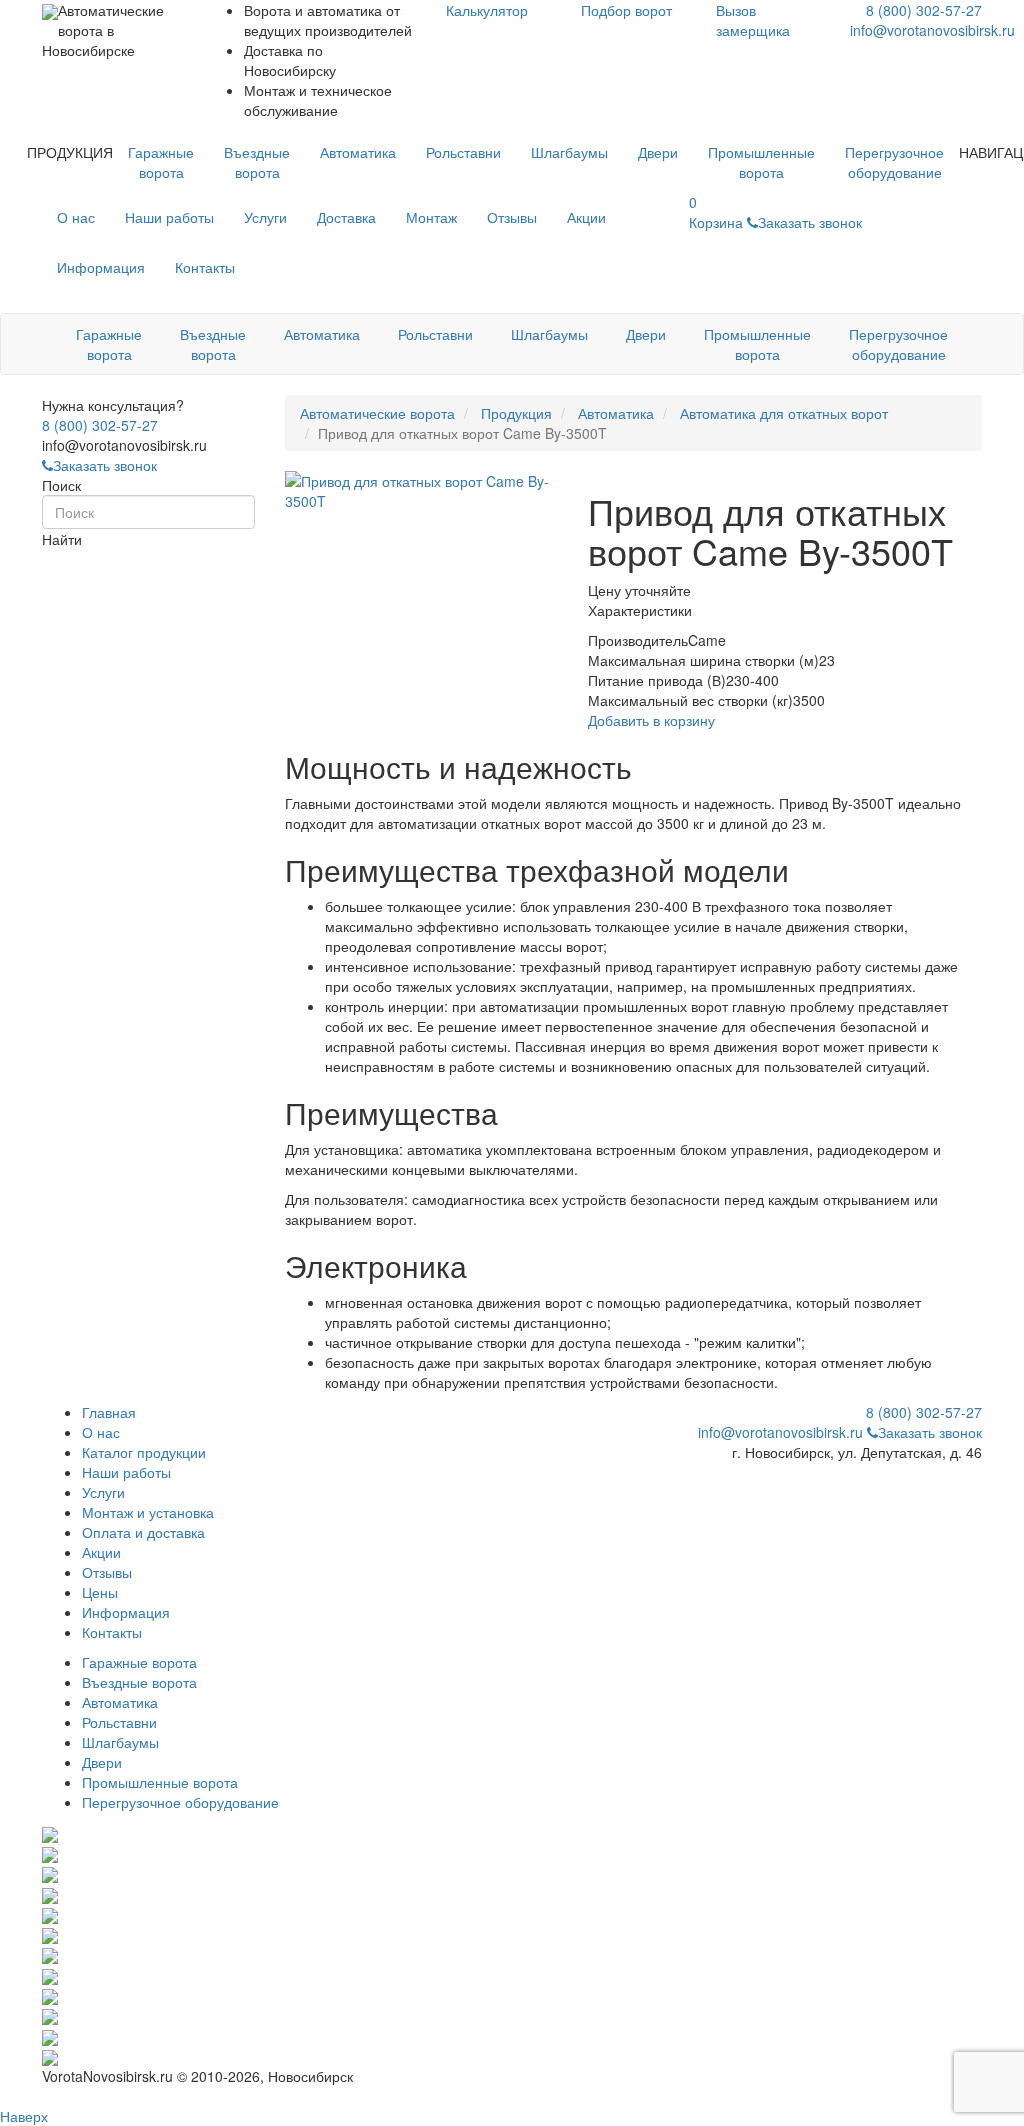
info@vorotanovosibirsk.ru (932, 30)
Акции (586, 217)
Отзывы (512, 217)
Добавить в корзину (651, 720)
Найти (62, 539)
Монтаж (431, 217)
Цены (100, 1592)
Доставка (346, 217)
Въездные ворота (257, 162)
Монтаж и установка (148, 1512)
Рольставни (463, 152)
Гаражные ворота (161, 162)
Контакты (205, 267)
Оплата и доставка (143, 1532)
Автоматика (358, 152)
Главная (109, 1412)
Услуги (265, 217)
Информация (101, 267)
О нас (76, 217)
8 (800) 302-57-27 (924, 10)
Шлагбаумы (569, 152)
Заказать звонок (105, 465)
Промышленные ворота (761, 162)
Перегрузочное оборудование (894, 162)
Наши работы (169, 217)
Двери (658, 152)
